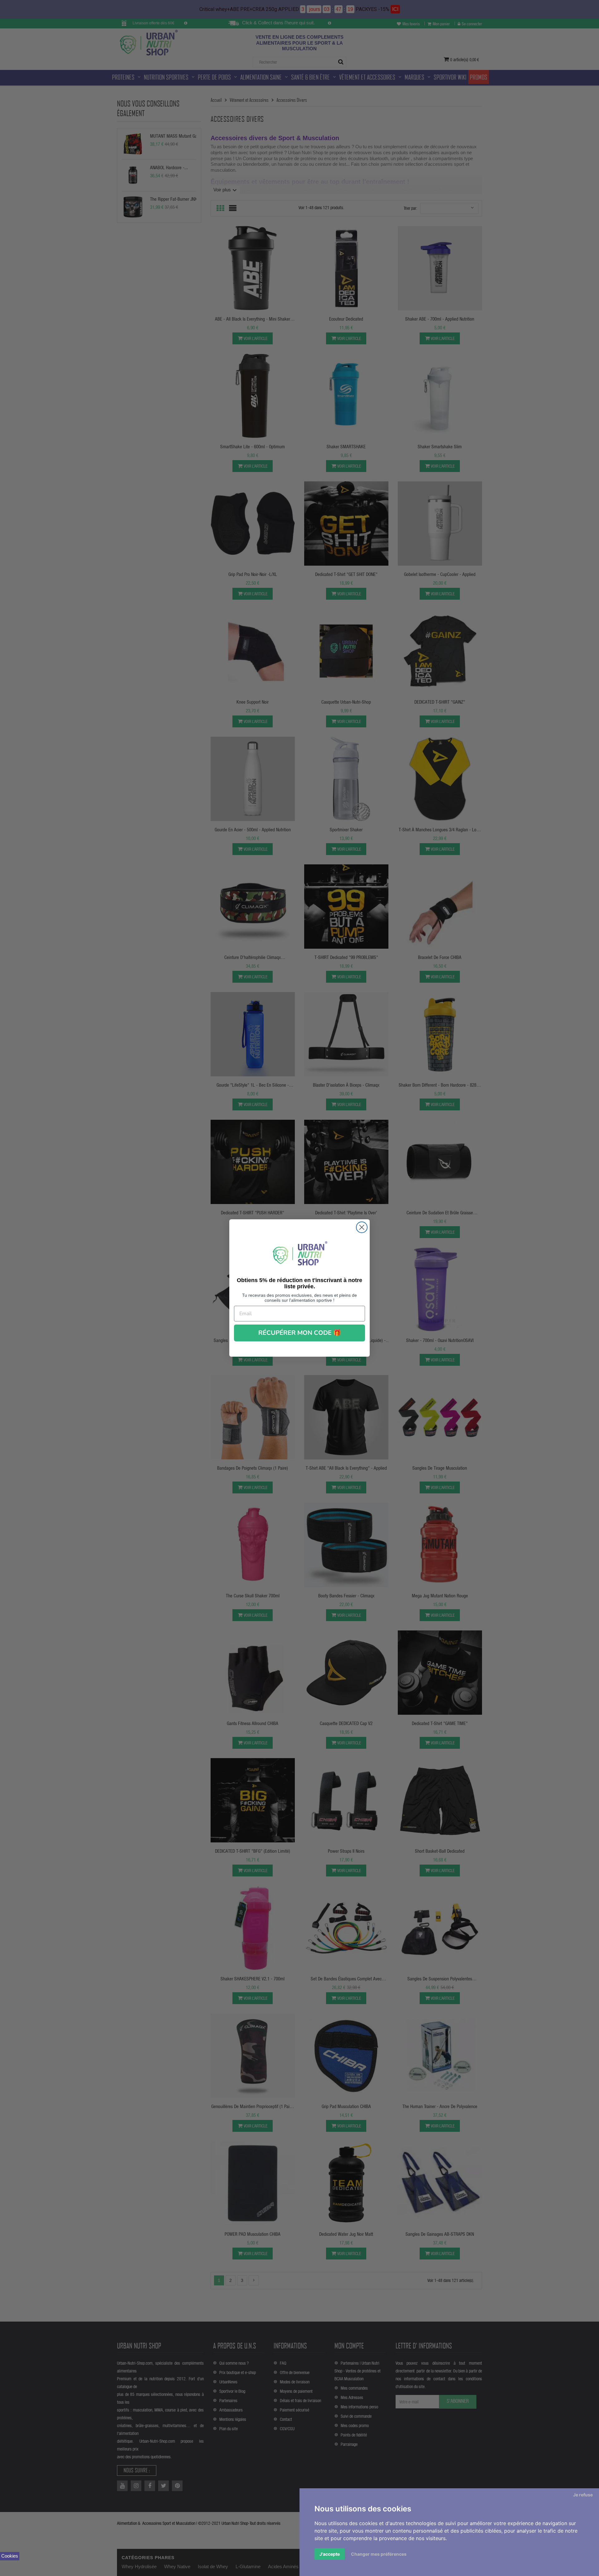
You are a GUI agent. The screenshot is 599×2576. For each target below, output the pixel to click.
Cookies (10, 2556)
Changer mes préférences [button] (379, 2554)
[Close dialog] (362, 1227)
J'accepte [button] (330, 2554)
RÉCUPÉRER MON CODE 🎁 (300, 1333)
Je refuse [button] (583, 2495)
